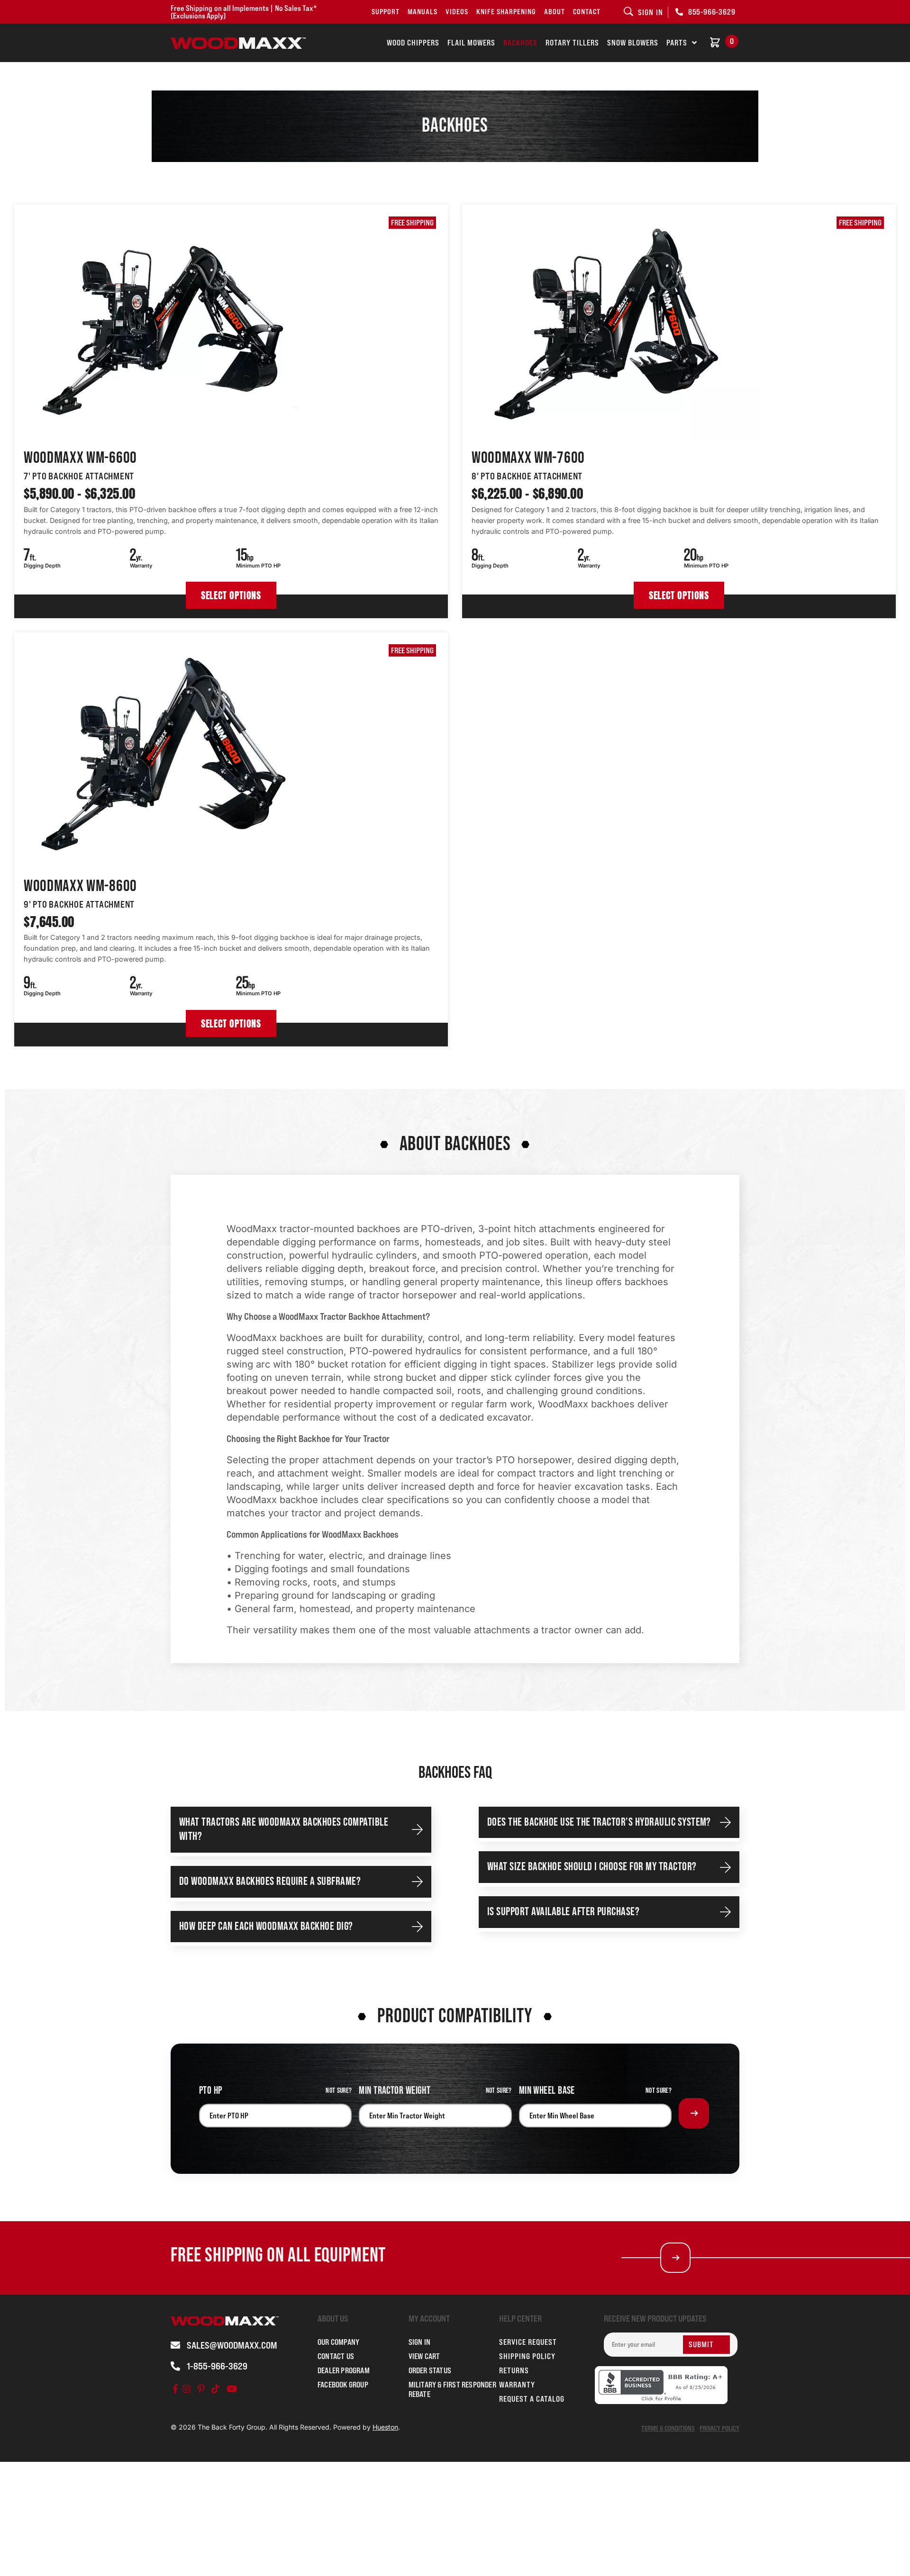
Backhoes (520, 43)
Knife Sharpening (506, 12)
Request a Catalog (532, 2399)
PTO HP (211, 2091)
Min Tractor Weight (395, 2091)
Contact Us (336, 2356)
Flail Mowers (471, 43)
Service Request (528, 2342)
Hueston (385, 2427)
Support (386, 12)
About (555, 12)
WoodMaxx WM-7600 (528, 458)
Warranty (517, 2385)
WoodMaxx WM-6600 (80, 458)
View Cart (424, 2356)
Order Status (430, 2370)
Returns (514, 2370)
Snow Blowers (633, 43)
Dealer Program (344, 2370)
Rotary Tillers (572, 43)
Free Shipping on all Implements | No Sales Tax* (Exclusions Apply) (244, 12)
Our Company (338, 2342)
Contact (587, 12)
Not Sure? (339, 2091)
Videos (457, 12)
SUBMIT (701, 2344)
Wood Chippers (413, 43)
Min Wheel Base (547, 2091)
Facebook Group (343, 2385)
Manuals (423, 12)
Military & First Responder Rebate (452, 2389)
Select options (231, 595)
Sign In (419, 2342)
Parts (677, 43)
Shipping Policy (527, 2356)
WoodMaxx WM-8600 (80, 886)
